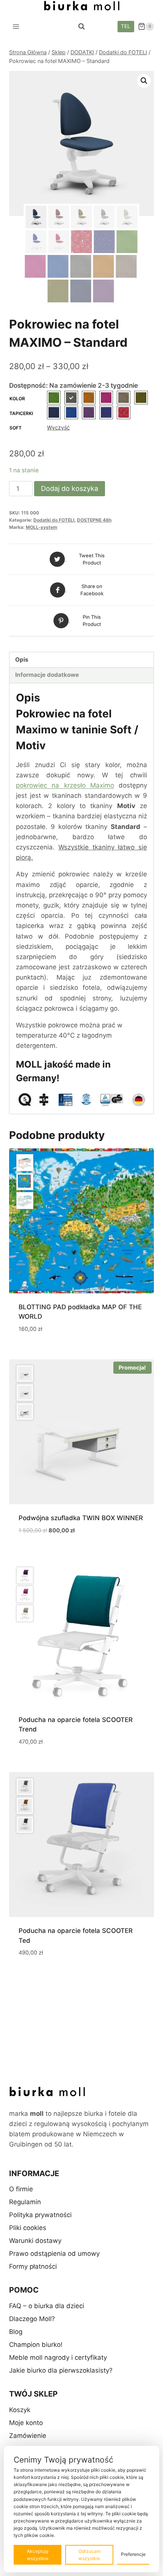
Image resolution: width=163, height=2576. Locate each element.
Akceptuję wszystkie (38, 2555)
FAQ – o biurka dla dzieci (47, 2306)
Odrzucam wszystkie (89, 2555)
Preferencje (133, 2554)
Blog (16, 2332)
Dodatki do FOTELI (54, 520)
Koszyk (20, 2410)
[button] (144, 81)
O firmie (21, 2189)
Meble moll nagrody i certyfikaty (58, 2357)
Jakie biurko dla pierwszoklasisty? (61, 2370)
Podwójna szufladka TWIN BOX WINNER (81, 1518)
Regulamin (25, 2202)
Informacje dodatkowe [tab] (47, 675)
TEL (126, 26)
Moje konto (26, 2423)
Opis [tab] (22, 660)
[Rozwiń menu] (16, 26)
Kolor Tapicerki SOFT (21, 413)
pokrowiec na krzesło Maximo (65, 785)
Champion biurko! (36, 2345)
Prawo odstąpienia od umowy (54, 2254)
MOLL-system (42, 527)
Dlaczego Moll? (32, 2319)
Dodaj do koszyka (70, 488)
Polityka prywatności (40, 2215)
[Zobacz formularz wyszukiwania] (81, 27)
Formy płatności (33, 2266)
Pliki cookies (28, 2228)
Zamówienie (28, 2436)
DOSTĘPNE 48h (94, 520)
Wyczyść (58, 427)
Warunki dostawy (35, 2241)
